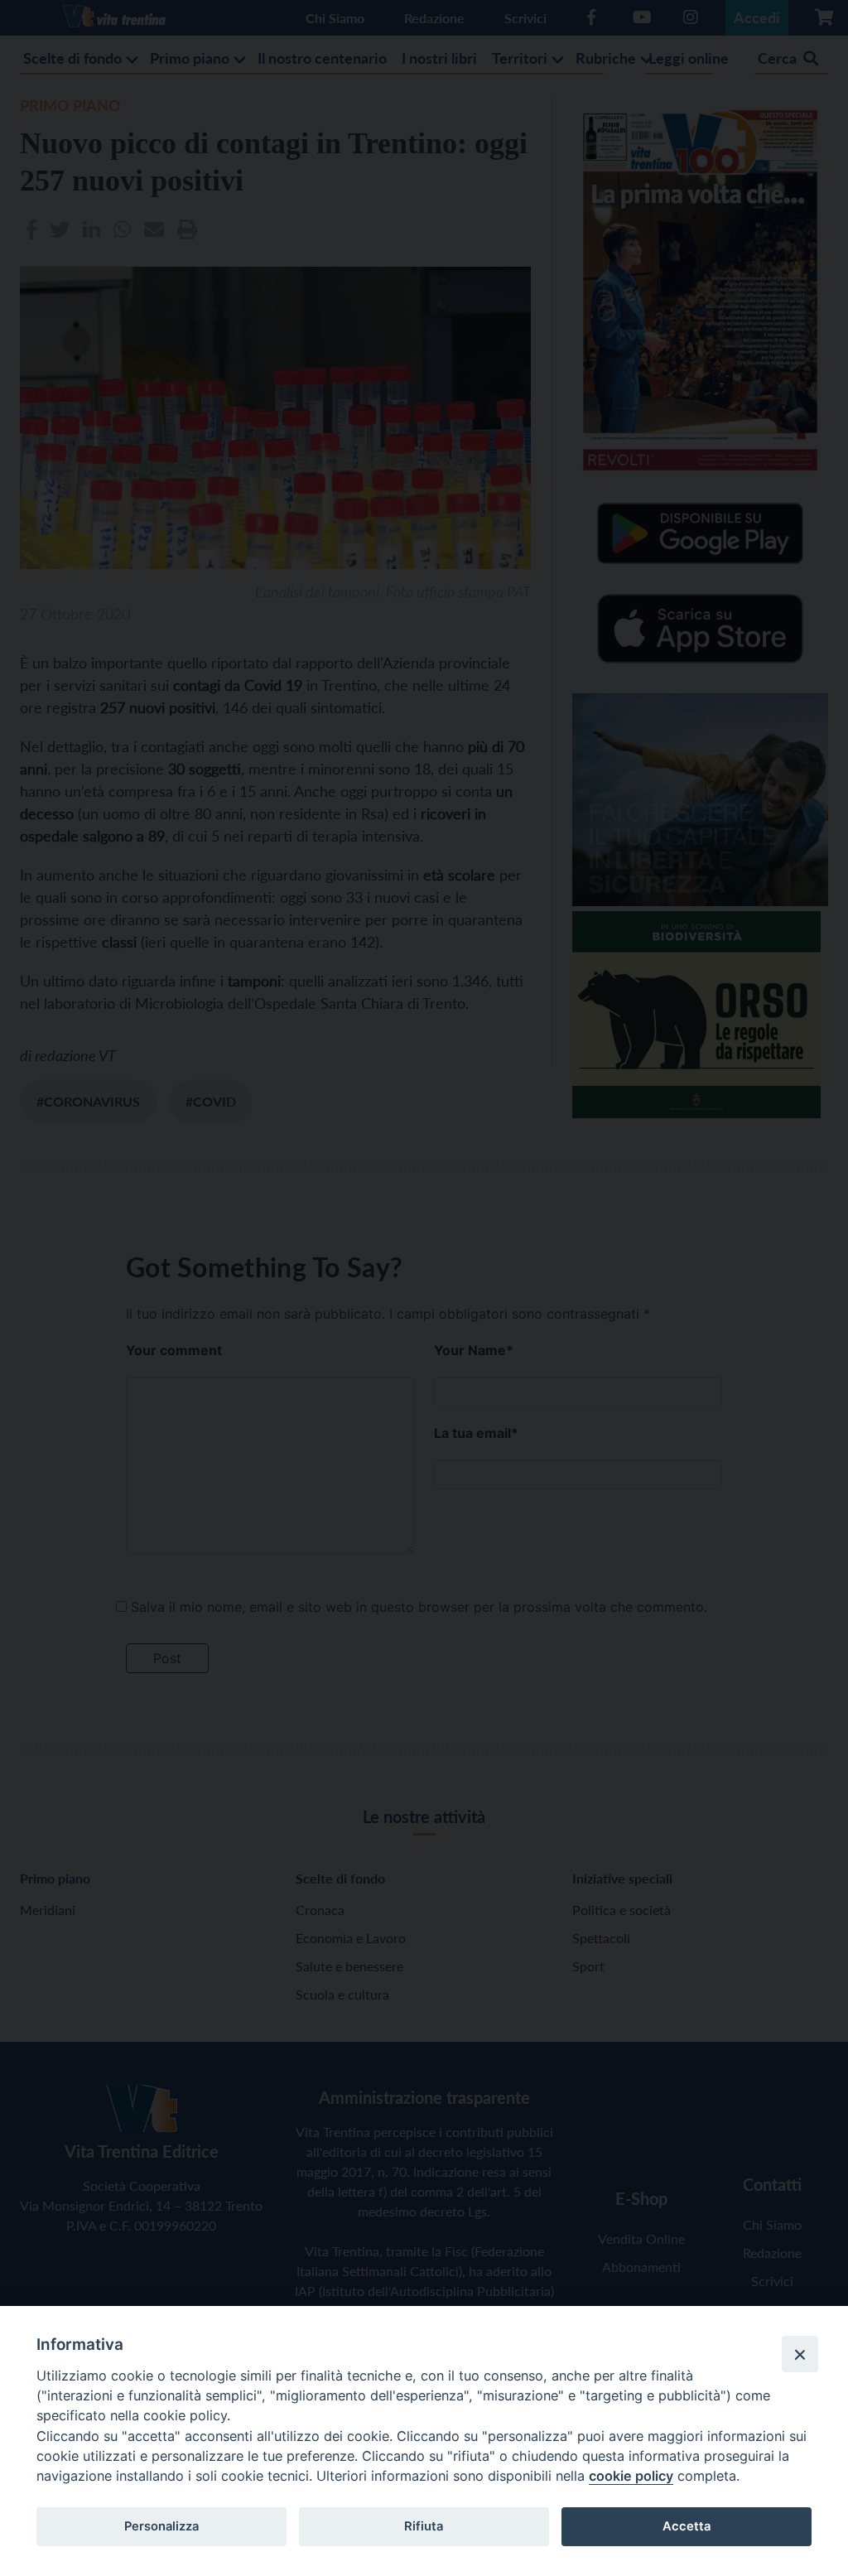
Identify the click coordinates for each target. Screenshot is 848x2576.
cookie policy (631, 2476)
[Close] (800, 2354)
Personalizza (161, 2526)
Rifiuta (424, 2526)
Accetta (687, 2526)
